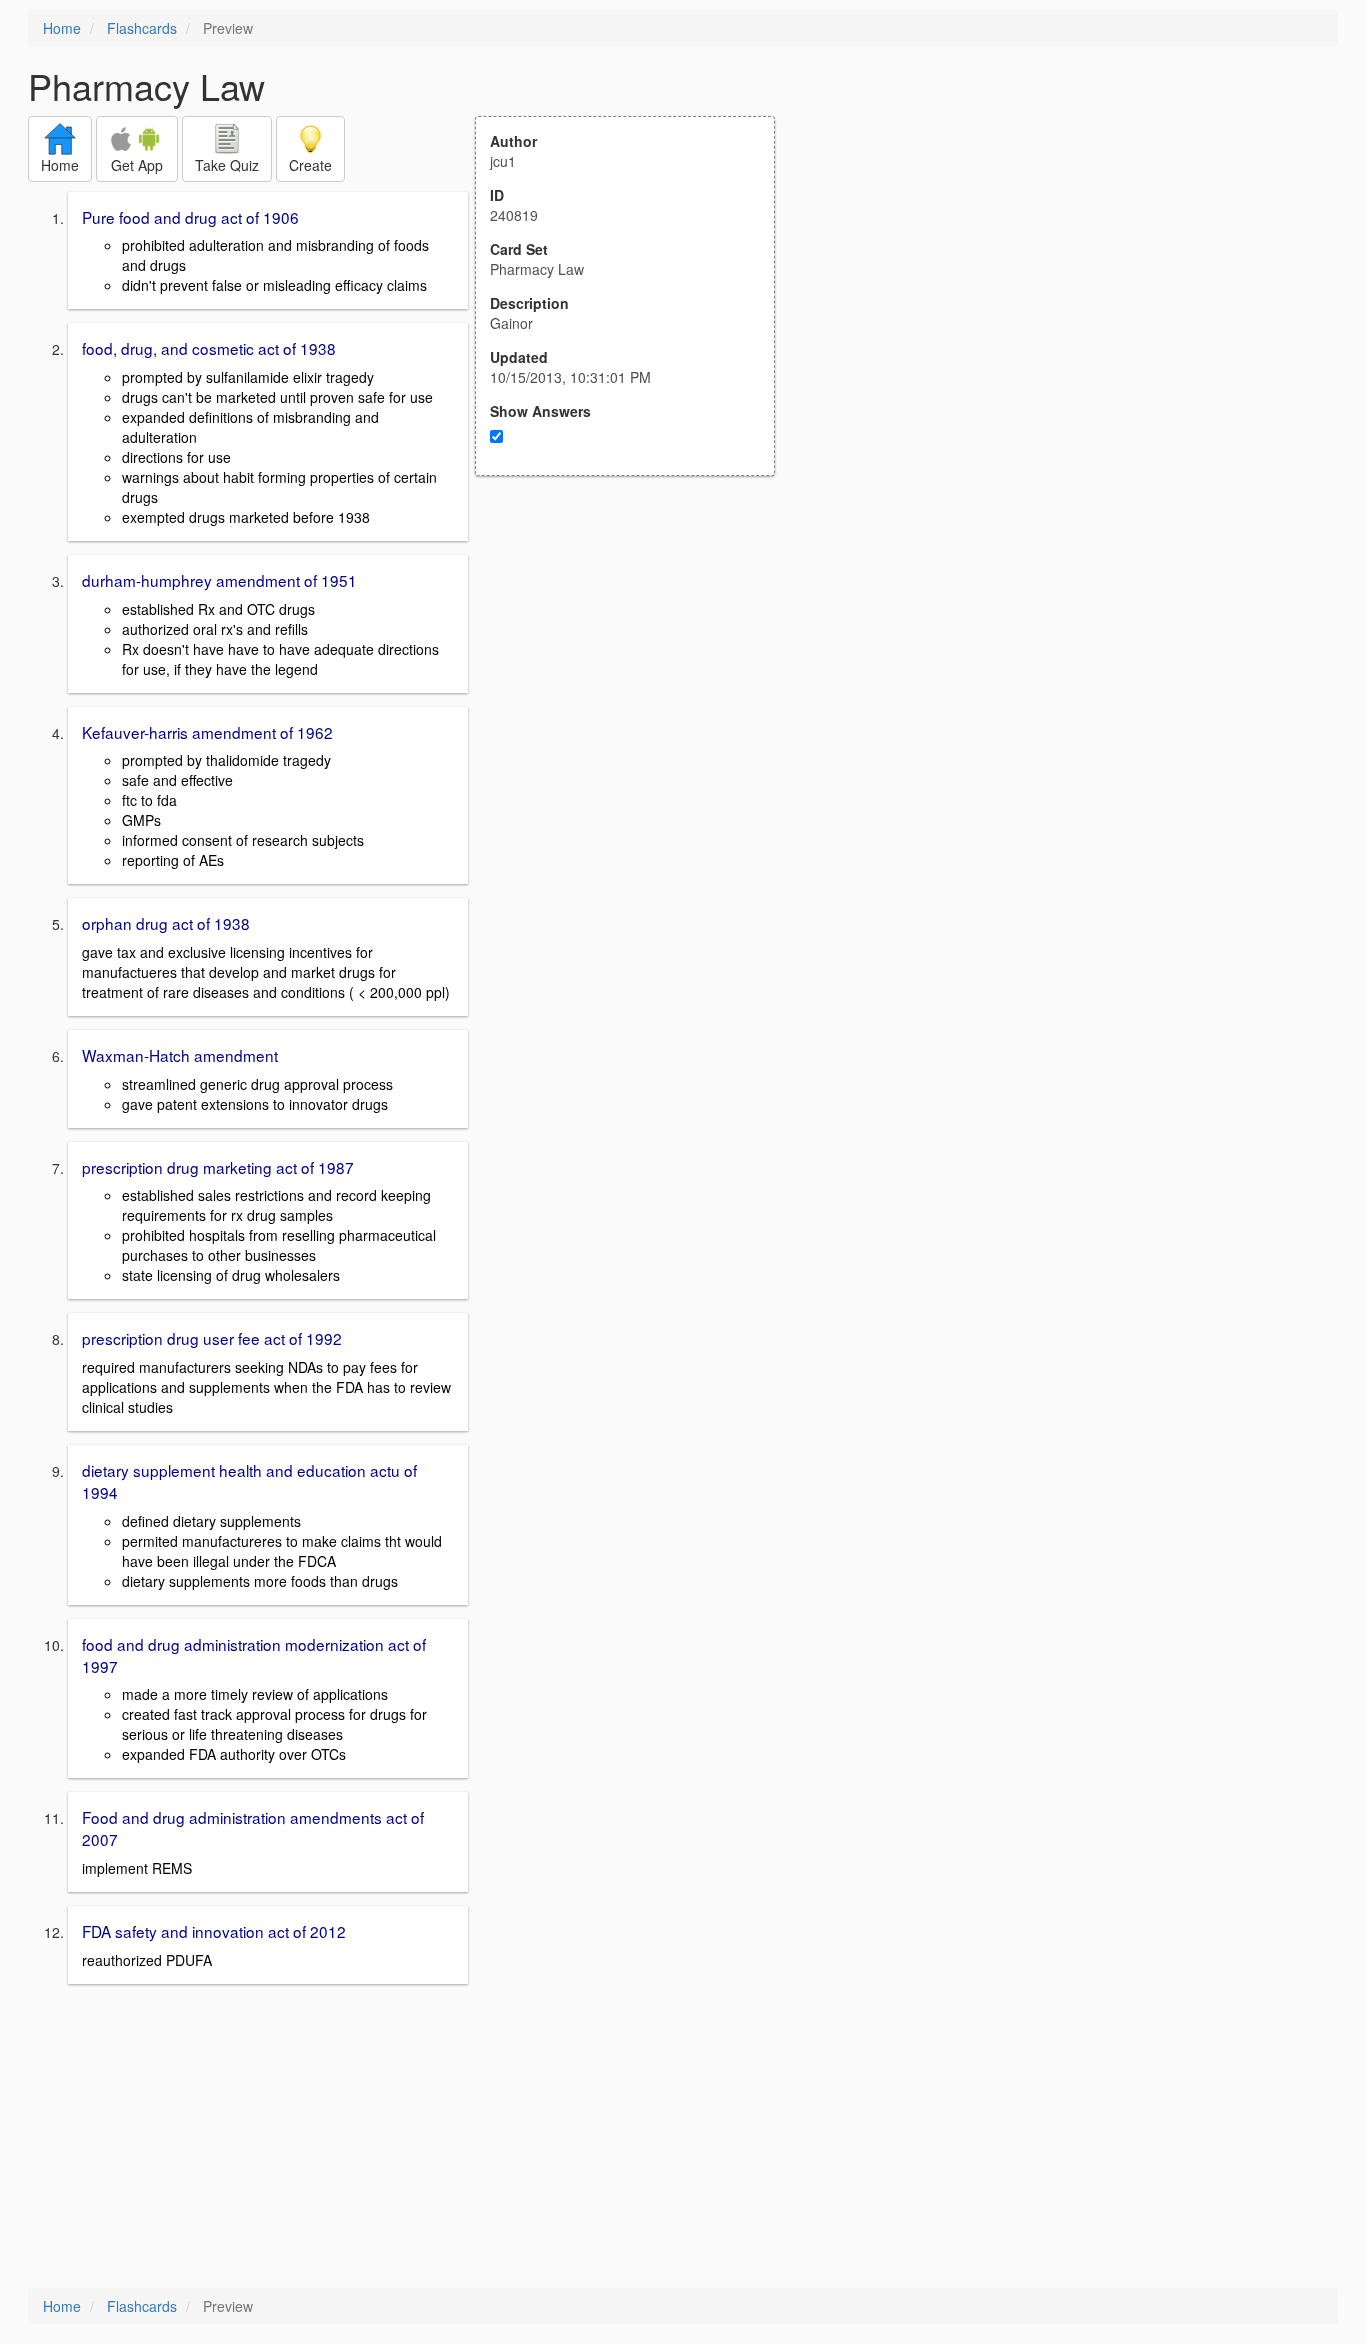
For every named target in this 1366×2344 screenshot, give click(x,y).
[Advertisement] (636, 672)
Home (62, 28)
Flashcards (142, 28)
